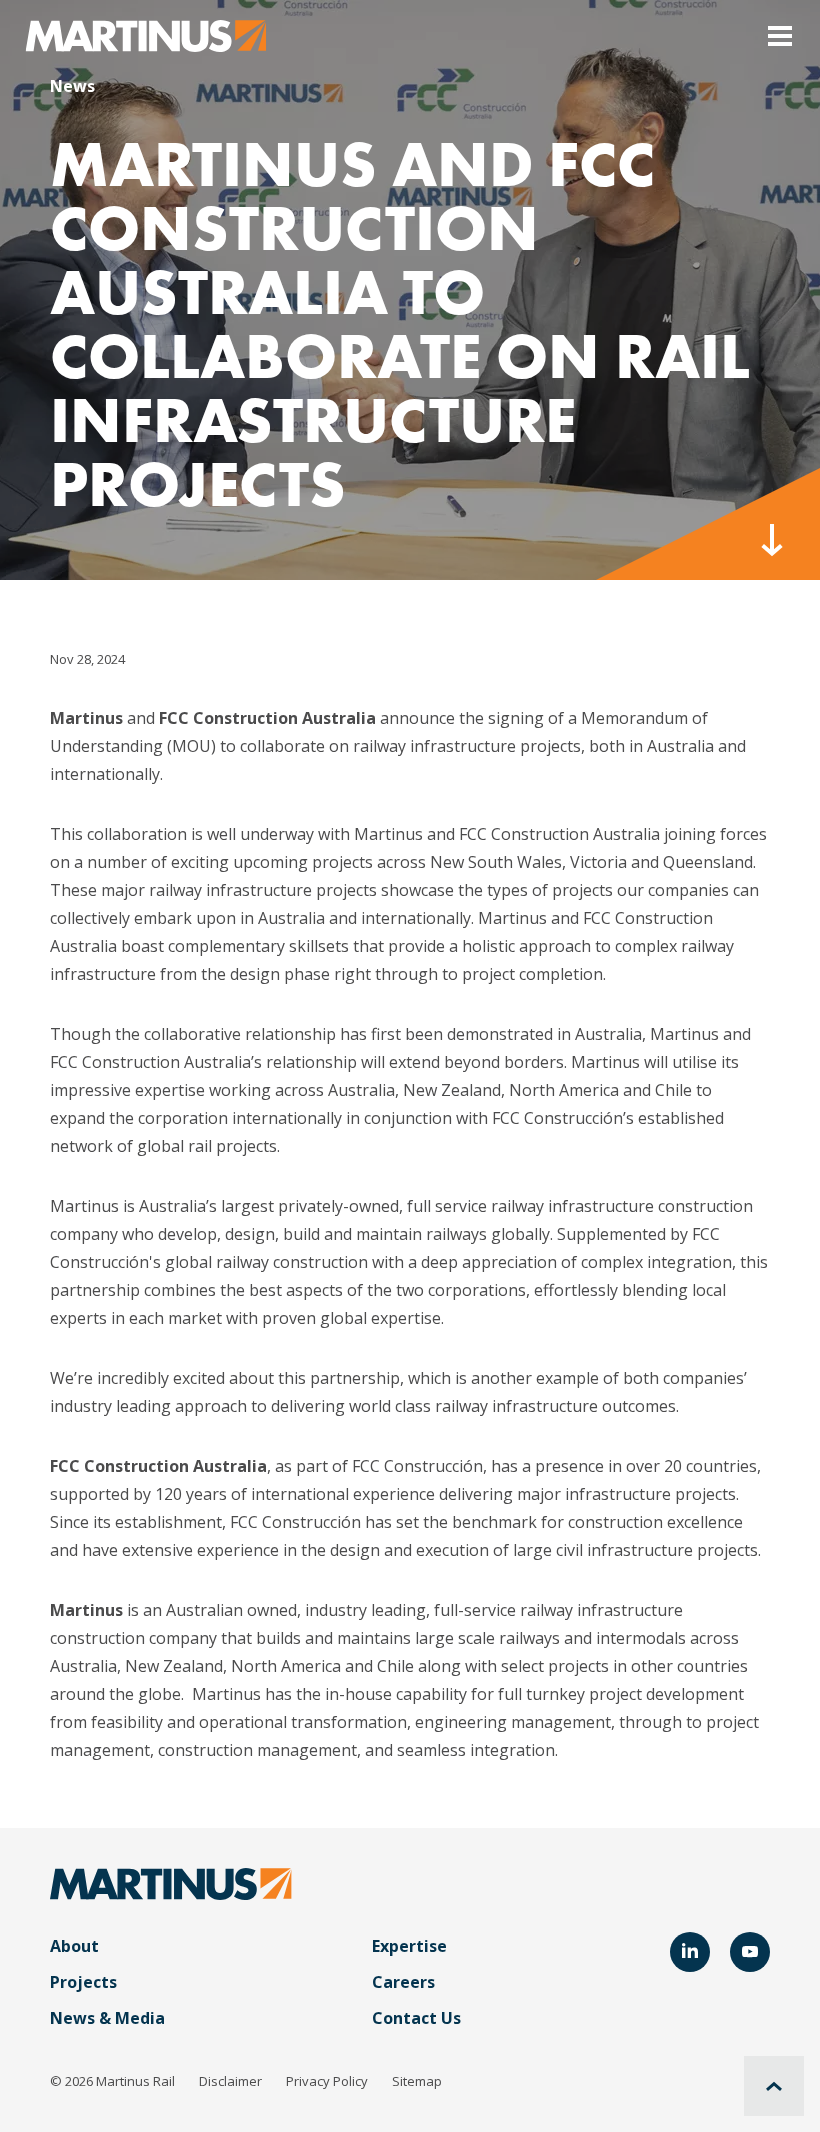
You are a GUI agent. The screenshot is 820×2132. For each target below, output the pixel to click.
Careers (403, 1982)
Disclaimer (230, 2081)
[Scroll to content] (708, 524)
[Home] (146, 34)
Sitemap (417, 2081)
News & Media (107, 2018)
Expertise (409, 1946)
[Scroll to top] (774, 2086)
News (72, 86)
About (74, 1946)
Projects (83, 1982)
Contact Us (416, 2018)
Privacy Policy (327, 2081)
